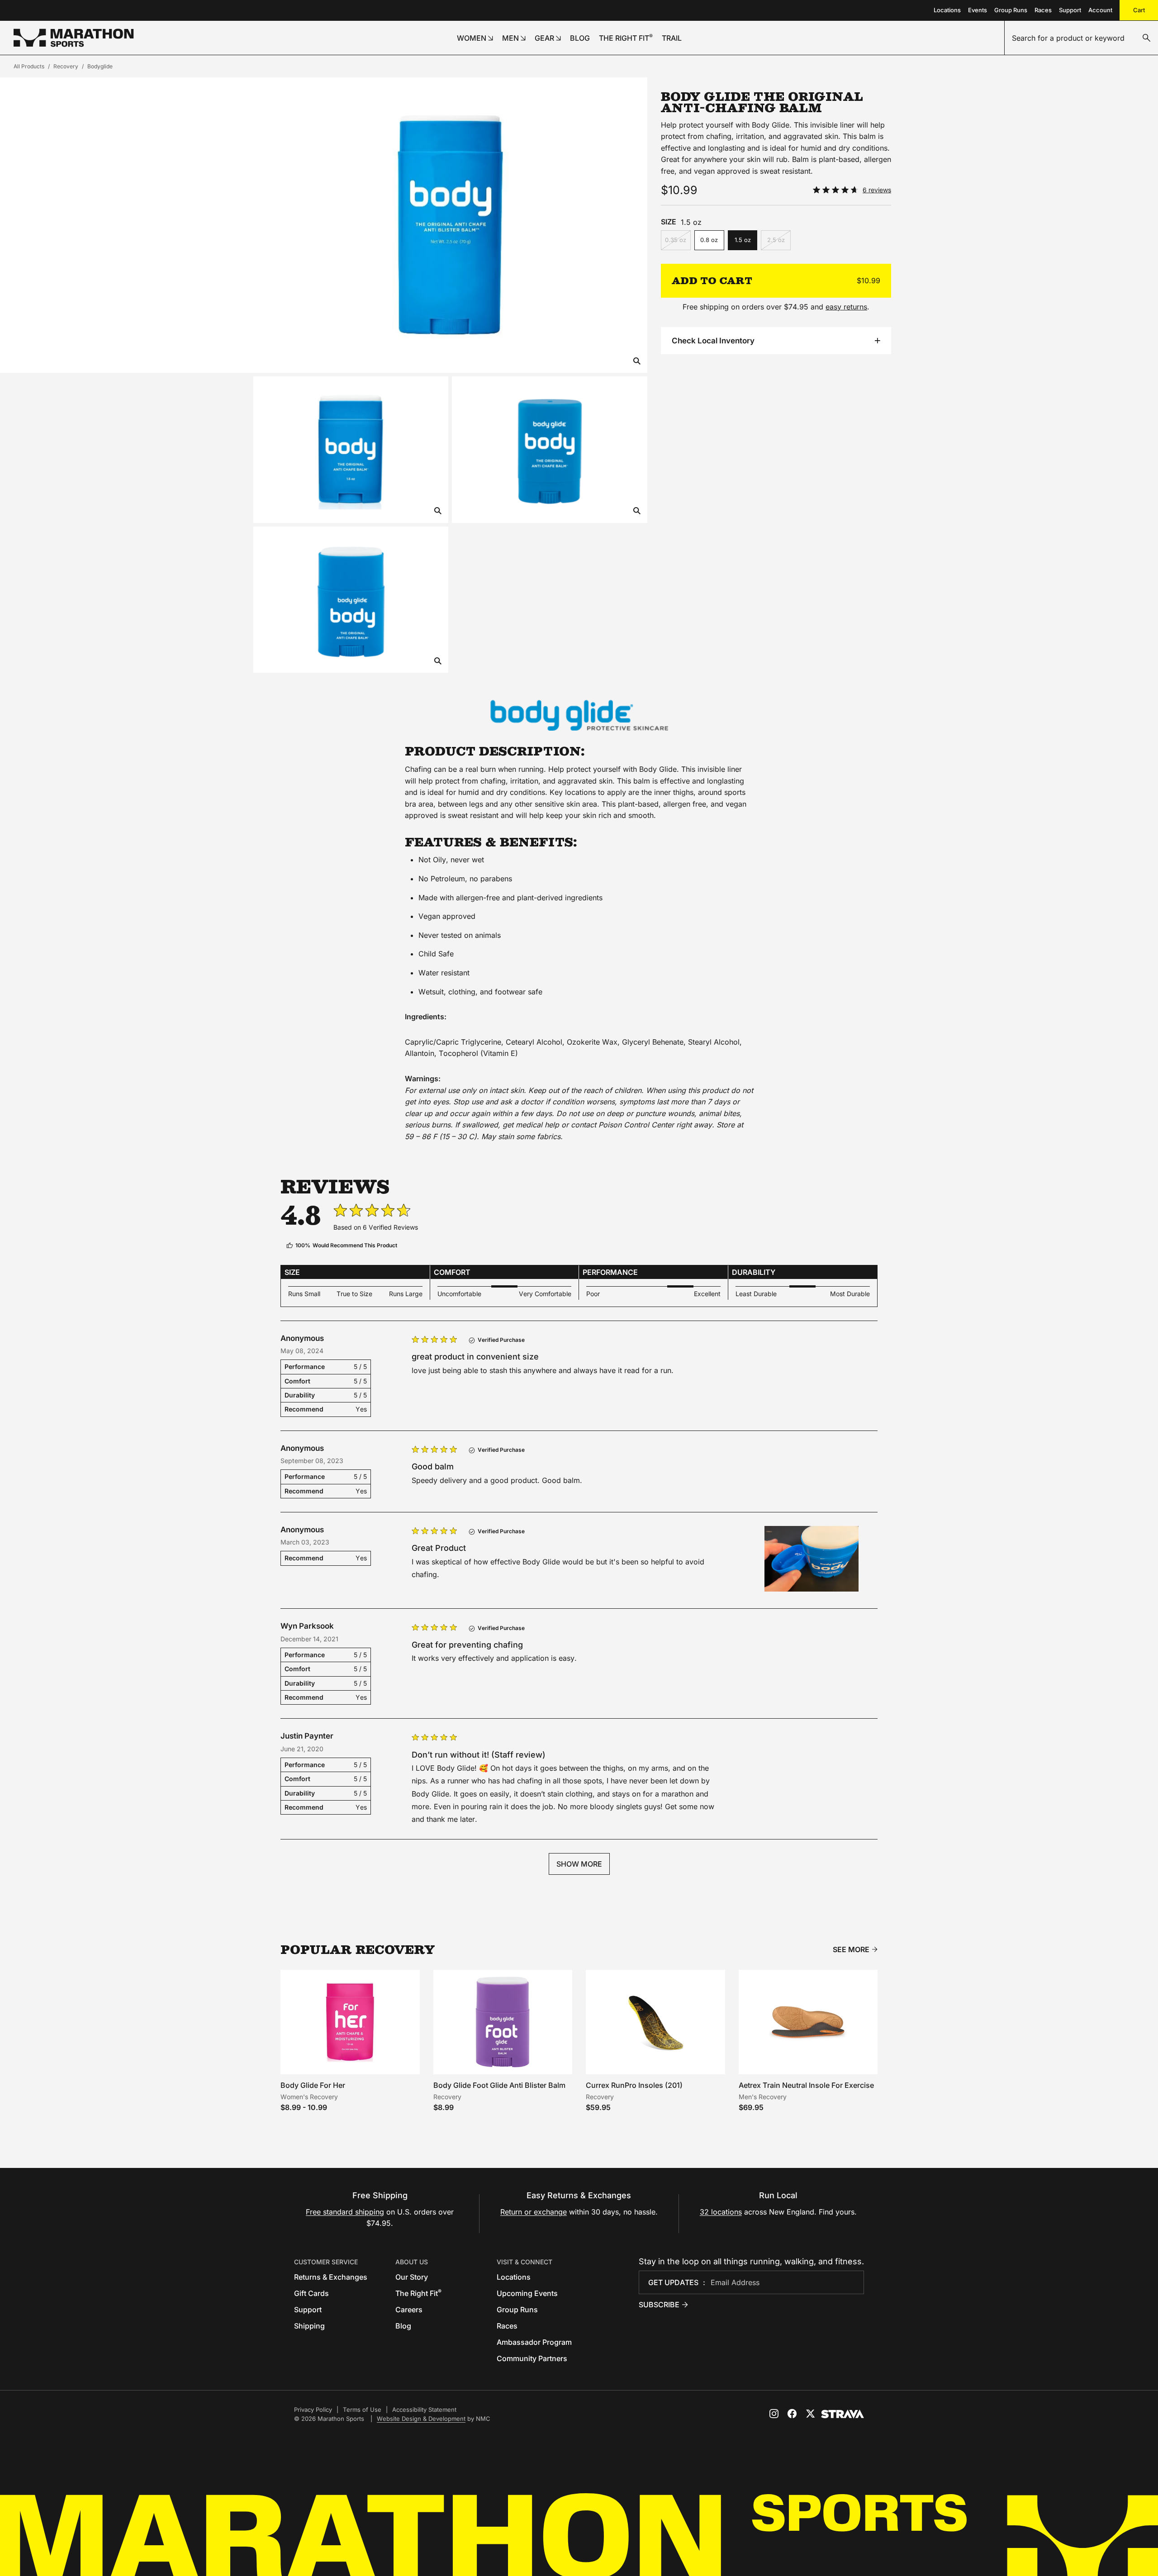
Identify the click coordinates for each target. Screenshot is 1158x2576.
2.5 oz (776, 240)
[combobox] (1081, 38)
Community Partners (532, 2358)
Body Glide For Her (313, 2085)
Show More (579, 1864)
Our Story (412, 2277)
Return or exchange (534, 2212)
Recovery (66, 66)
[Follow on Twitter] (810, 2414)
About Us (412, 2262)
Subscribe (659, 2305)
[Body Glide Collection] (579, 715)
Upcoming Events (527, 2293)
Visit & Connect (524, 2262)
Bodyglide (100, 66)
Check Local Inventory (713, 341)
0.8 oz (709, 240)
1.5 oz (743, 240)
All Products (29, 66)
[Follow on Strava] (842, 2414)
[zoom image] (637, 362)
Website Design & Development (421, 2419)
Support (1070, 10)
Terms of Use (362, 2410)
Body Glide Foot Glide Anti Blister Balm (499, 2085)
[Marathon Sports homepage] (74, 38)
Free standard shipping (345, 2212)
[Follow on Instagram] (774, 2414)
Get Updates (673, 2282)
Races (1043, 10)
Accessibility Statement (424, 2410)
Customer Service (326, 2262)
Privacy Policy (313, 2410)
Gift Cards (311, 2293)
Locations (947, 10)
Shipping (309, 2326)
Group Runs (1011, 10)
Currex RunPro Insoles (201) (634, 2085)
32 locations (721, 2212)
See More (851, 1950)
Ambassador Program (534, 2342)
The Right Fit (418, 2293)
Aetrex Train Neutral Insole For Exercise (806, 2085)
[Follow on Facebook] (792, 2414)
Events (978, 10)
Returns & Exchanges (331, 2277)
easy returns (846, 307)
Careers (409, 2310)
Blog (403, 2326)
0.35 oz (676, 240)
